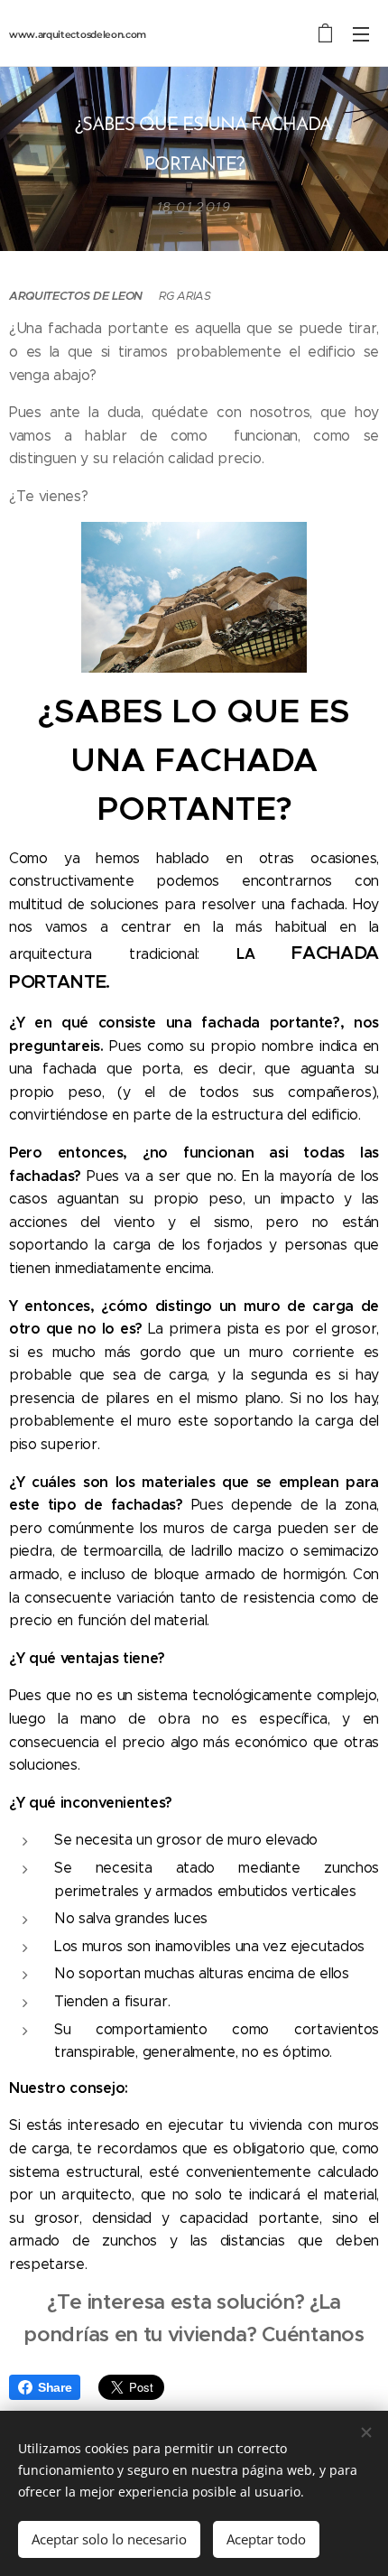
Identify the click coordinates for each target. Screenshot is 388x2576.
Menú (361, 33)
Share (55, 2387)
